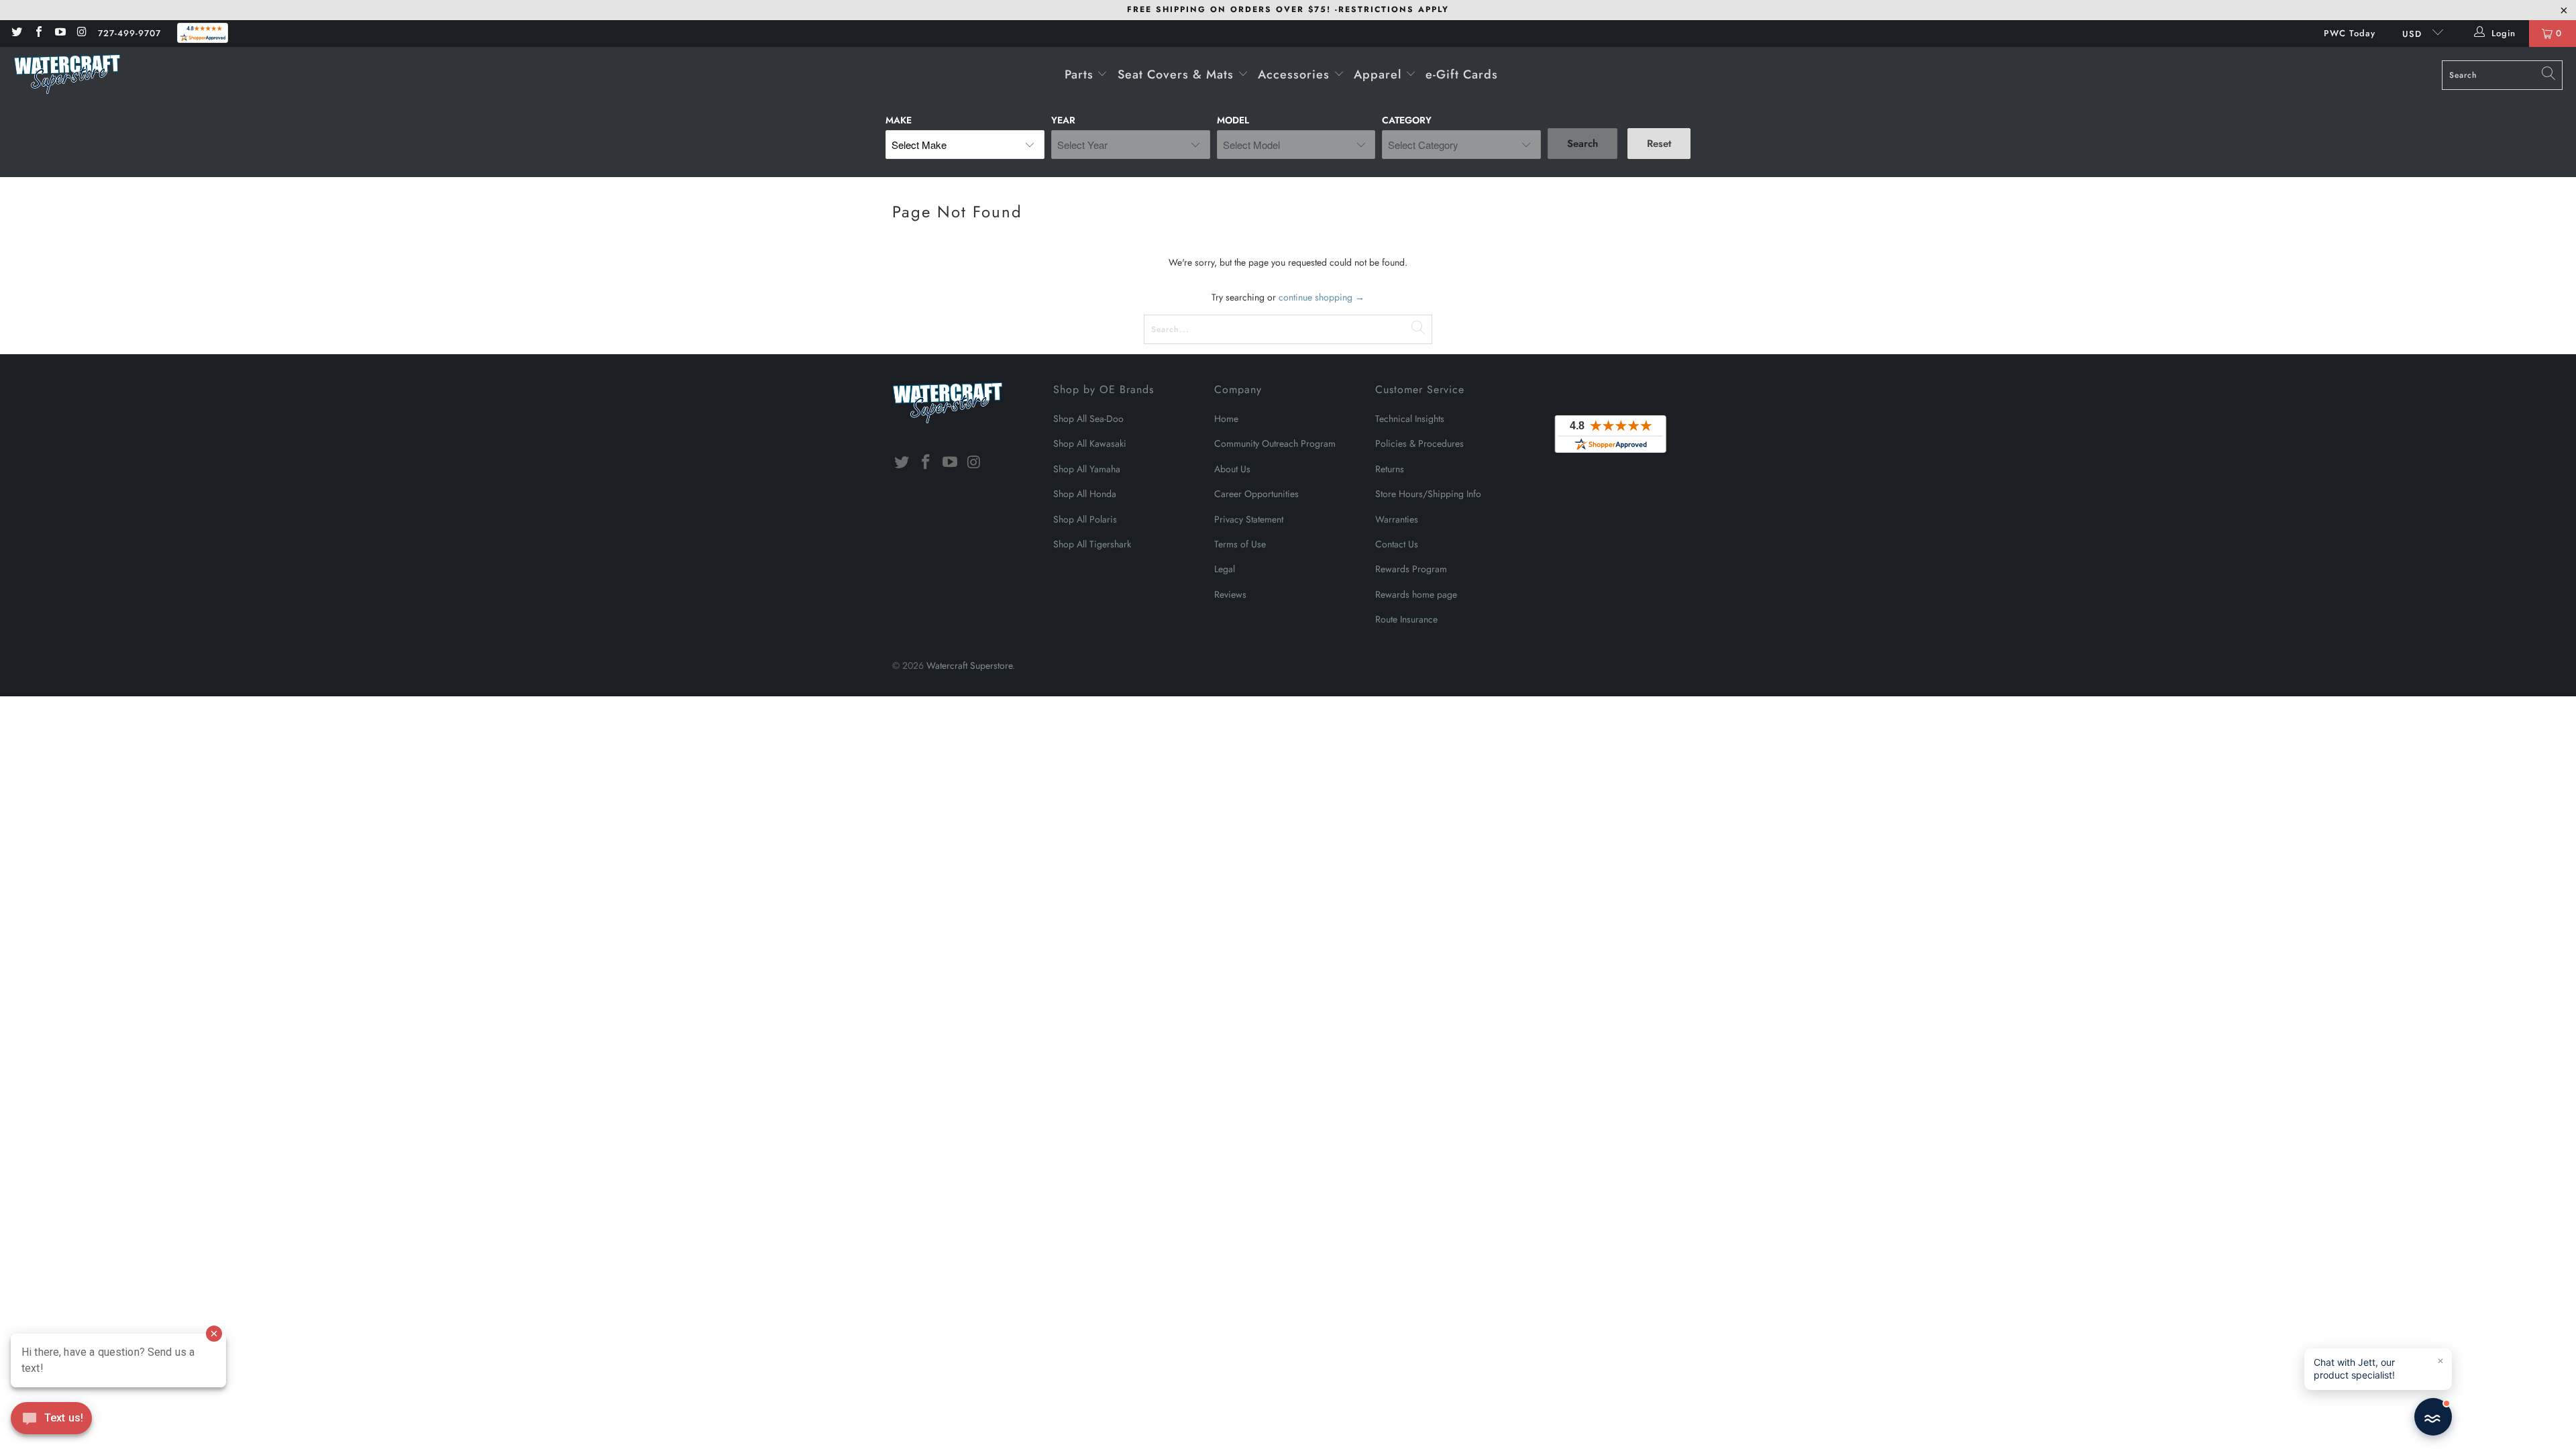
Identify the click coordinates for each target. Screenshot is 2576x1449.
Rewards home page (1416, 594)
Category (1407, 120)
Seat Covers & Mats (1178, 74)
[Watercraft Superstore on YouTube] (60, 33)
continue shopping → (1322, 297)
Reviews (1230, 594)
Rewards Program (1411, 569)
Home (1226, 419)
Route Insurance (1406, 619)
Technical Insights (1410, 419)
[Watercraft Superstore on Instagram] (81, 33)
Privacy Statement (1249, 519)
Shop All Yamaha (1087, 469)
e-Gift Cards (1462, 74)
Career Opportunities (1256, 494)
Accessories (1296, 74)
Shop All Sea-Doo (1088, 419)
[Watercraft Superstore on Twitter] (16, 33)
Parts (1081, 74)
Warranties (1397, 519)
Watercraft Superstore (969, 665)
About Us (1232, 469)
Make (899, 120)
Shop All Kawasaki (1090, 443)
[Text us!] (51, 1421)
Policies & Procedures (1419, 443)
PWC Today (2350, 33)
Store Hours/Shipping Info (1428, 494)
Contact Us (1397, 544)
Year (1063, 120)
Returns (1390, 469)
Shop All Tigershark (1092, 544)
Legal (1225, 569)
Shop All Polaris (1085, 519)
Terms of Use (1240, 544)
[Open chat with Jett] (2433, 1417)
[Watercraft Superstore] (67, 75)
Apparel (1380, 74)
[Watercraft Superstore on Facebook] (38, 33)
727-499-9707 (129, 33)
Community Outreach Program (1275, 443)
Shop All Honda (1085, 494)
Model (1233, 120)
